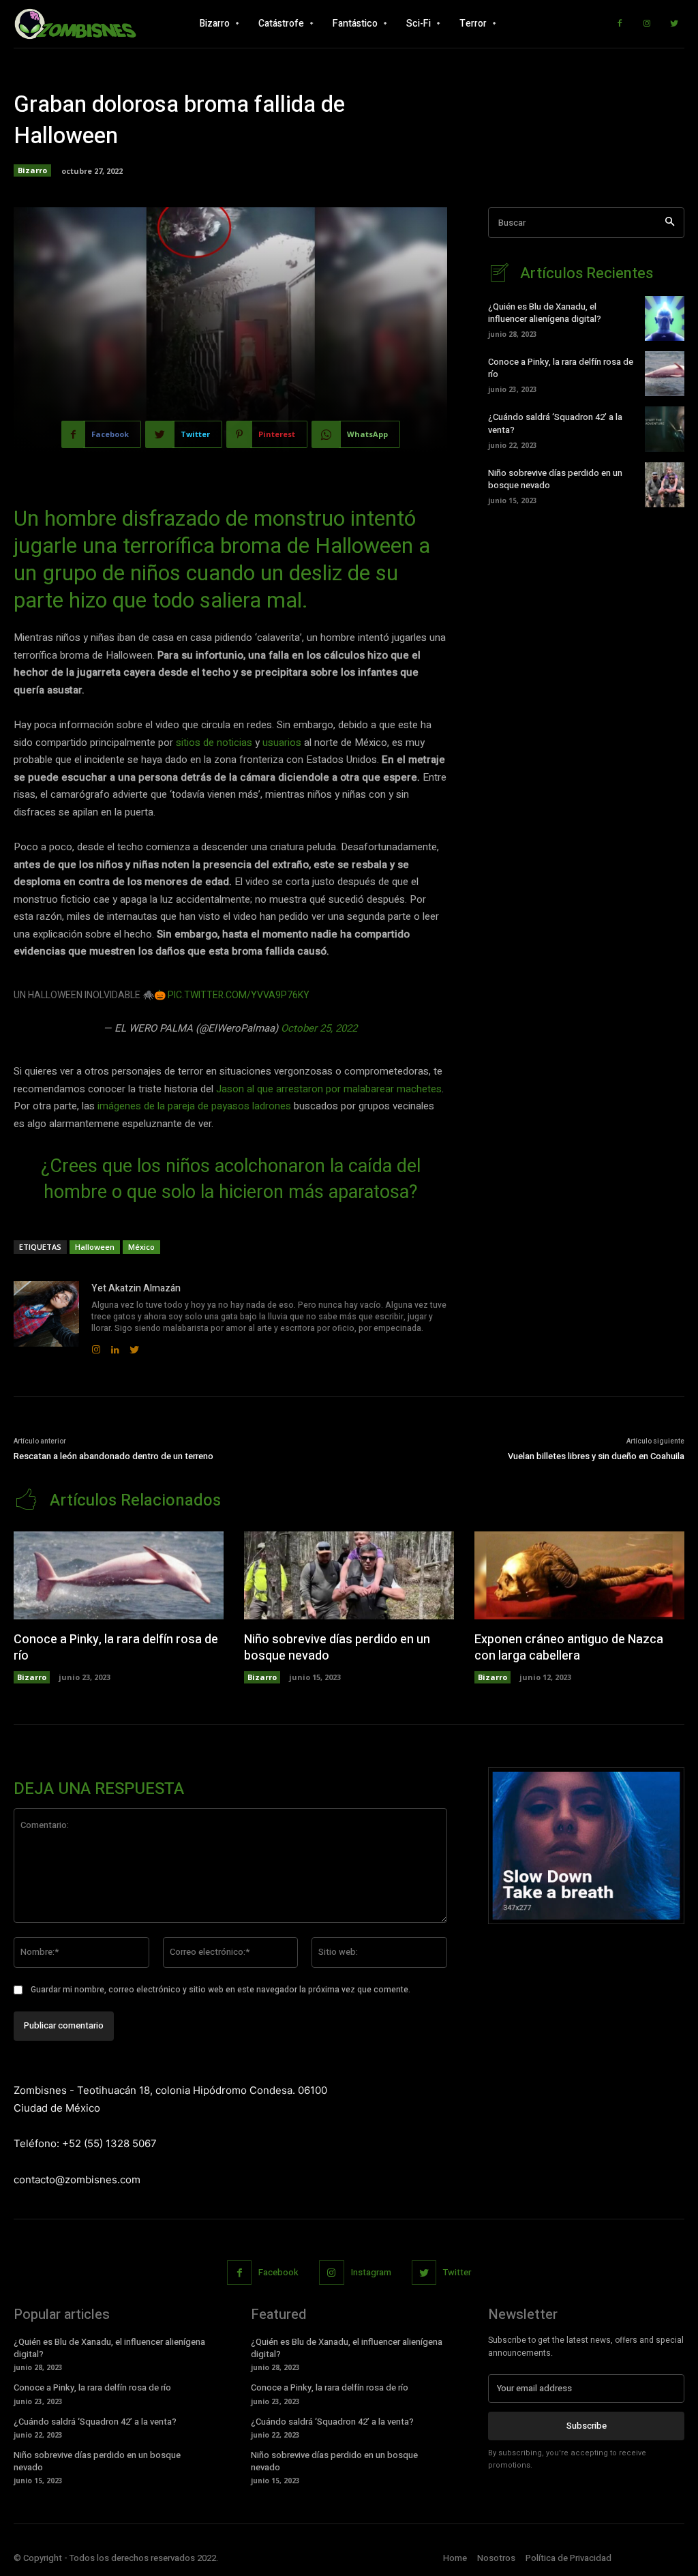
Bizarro (32, 170)
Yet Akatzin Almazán (136, 1288)
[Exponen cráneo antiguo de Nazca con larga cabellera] (579, 1575)
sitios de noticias (214, 743)
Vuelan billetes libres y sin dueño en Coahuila (596, 1456)
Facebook (278, 2272)
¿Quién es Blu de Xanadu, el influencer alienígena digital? (545, 313)
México (141, 1247)
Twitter (457, 2272)
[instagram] (96, 1346)
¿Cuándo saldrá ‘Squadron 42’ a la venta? (555, 423)
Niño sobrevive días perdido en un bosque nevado (555, 479)
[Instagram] (647, 24)
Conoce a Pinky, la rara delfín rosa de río (561, 368)
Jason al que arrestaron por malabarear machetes (329, 1089)
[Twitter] (674, 24)
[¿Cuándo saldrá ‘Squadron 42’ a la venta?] (665, 429)
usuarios (282, 743)
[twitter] (134, 1346)
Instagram (371, 2272)
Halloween (95, 1247)
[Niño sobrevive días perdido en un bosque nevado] (665, 485)
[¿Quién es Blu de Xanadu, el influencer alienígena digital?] (665, 318)
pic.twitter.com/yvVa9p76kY (239, 995)
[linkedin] (115, 1346)
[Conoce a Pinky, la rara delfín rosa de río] (665, 374)
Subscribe (587, 2426)
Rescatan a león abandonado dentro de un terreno (113, 1456)
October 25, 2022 (319, 1028)
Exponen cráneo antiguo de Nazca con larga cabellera (569, 1647)
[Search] (670, 223)
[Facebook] (620, 24)
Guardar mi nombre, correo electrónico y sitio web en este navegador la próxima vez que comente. (221, 1990)
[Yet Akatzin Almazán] (46, 1318)
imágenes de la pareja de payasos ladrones (196, 1106)
